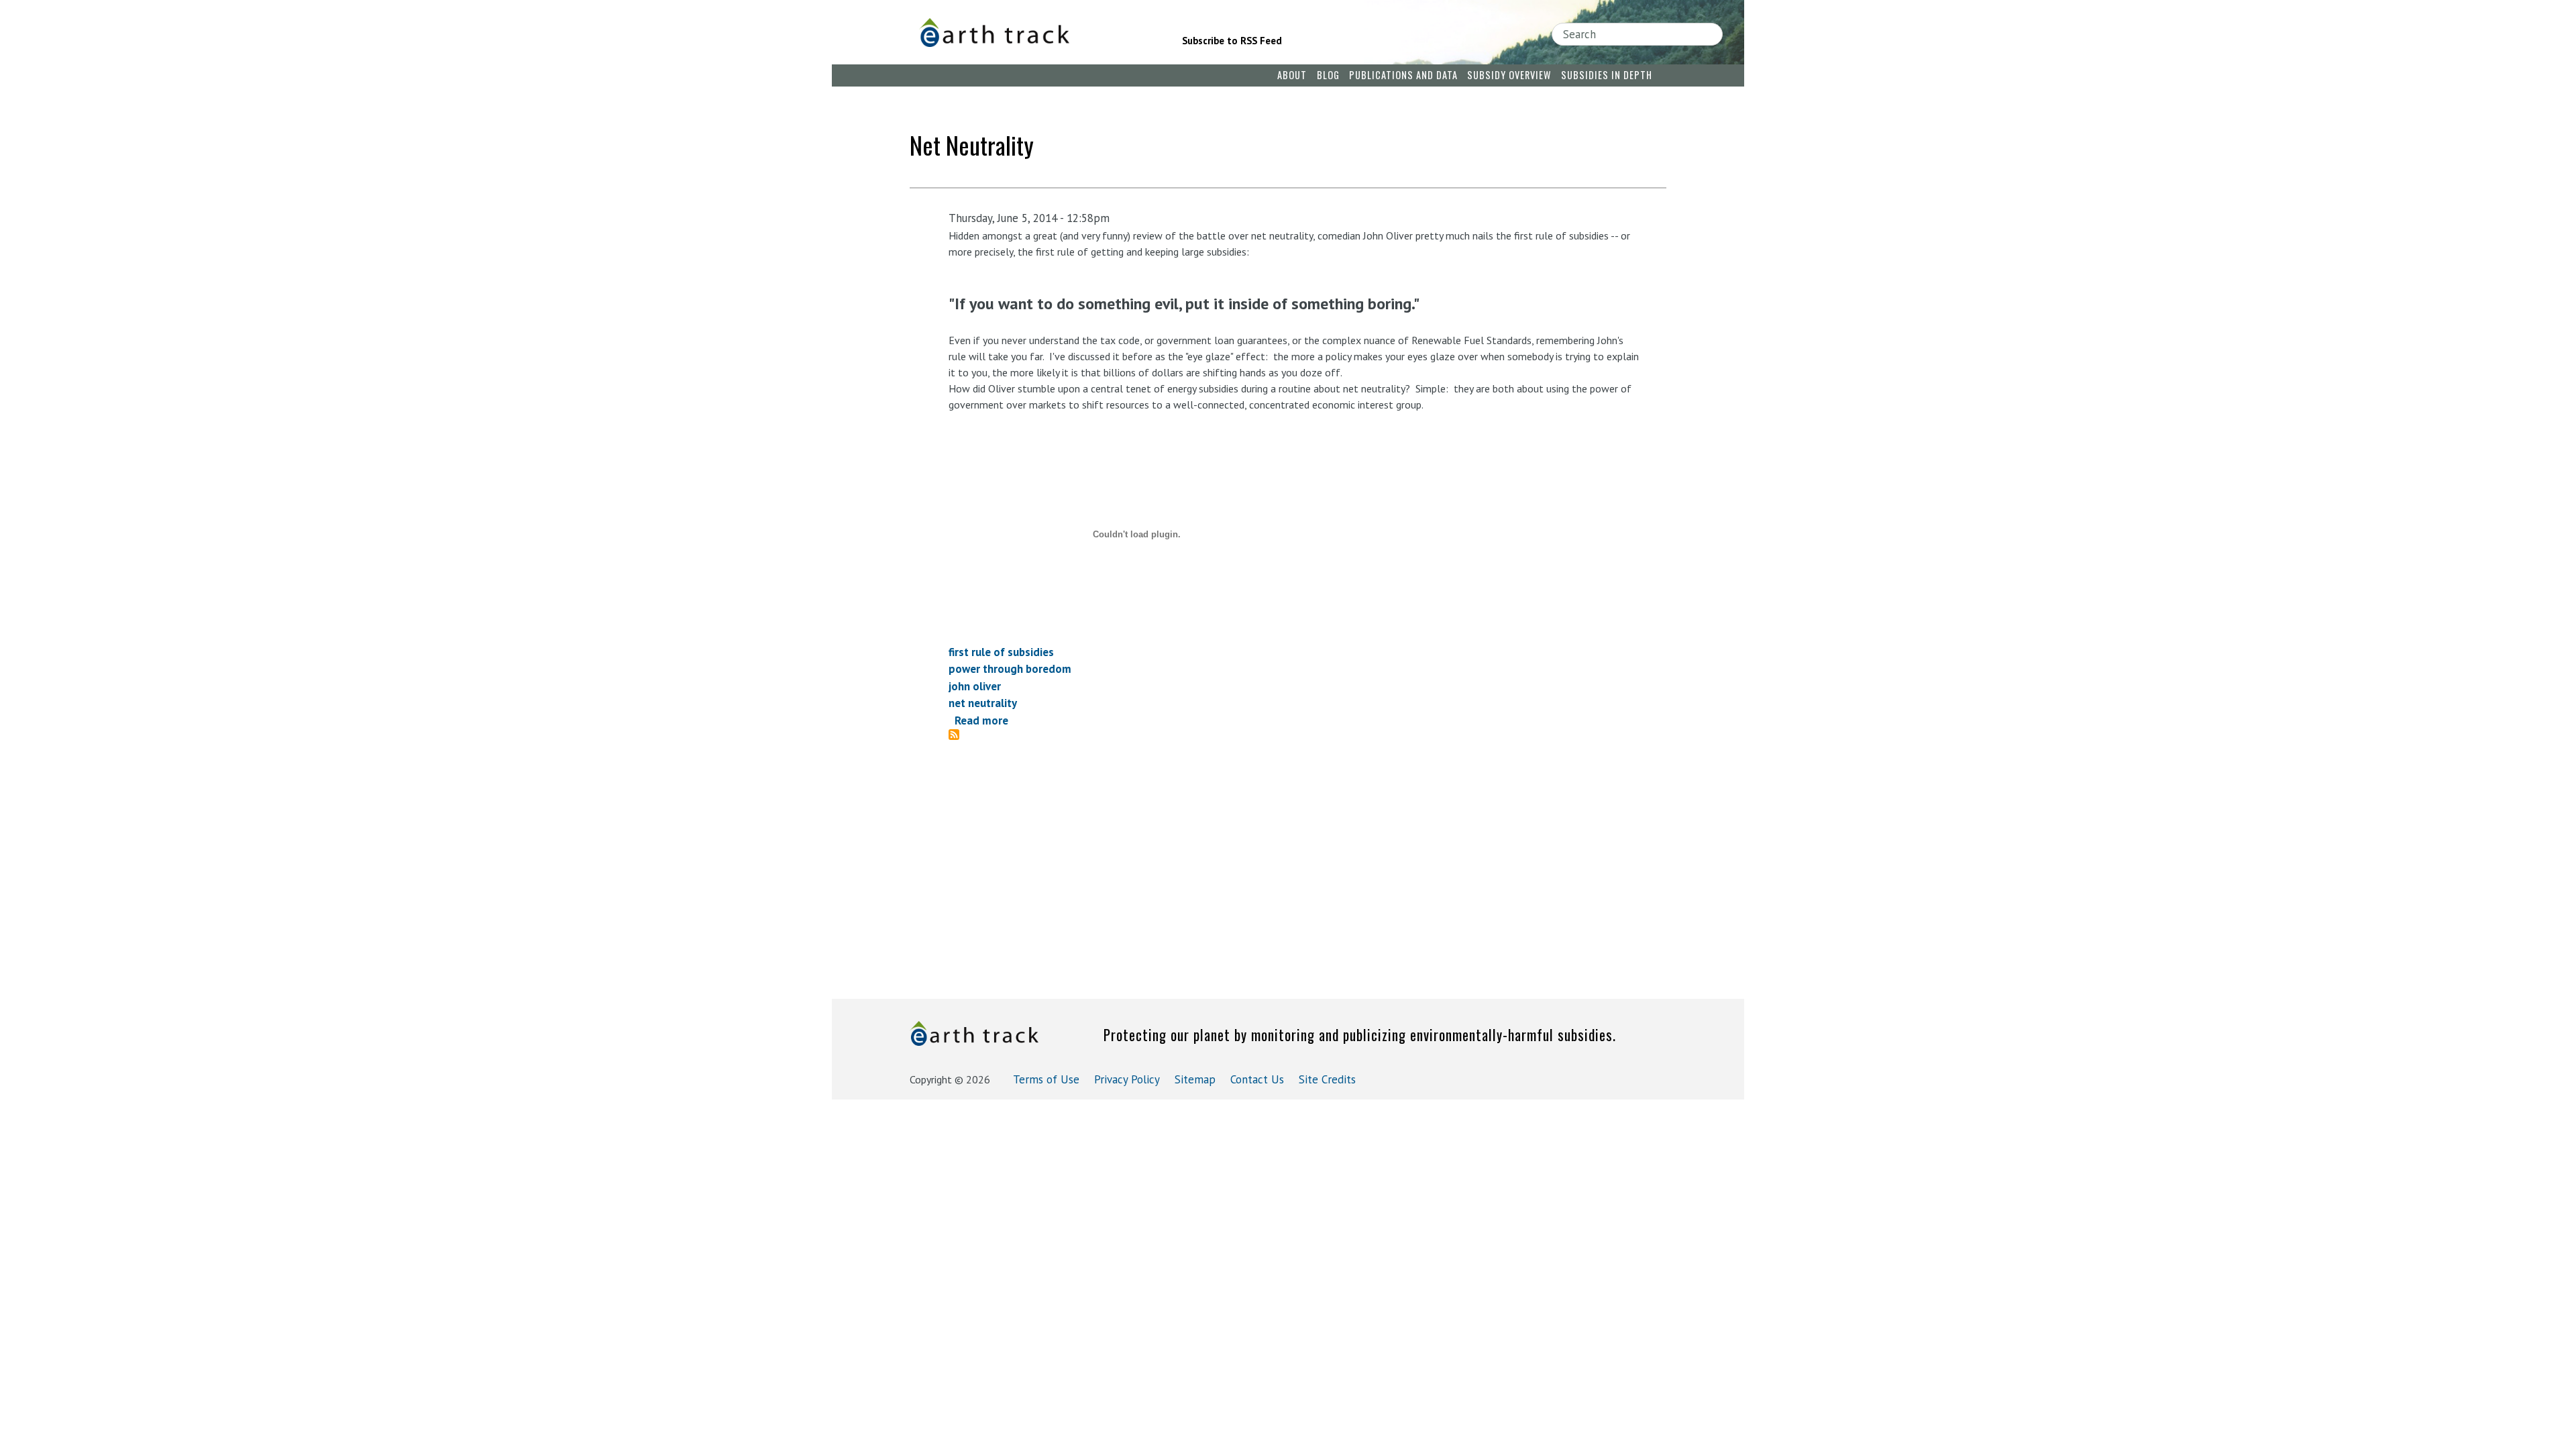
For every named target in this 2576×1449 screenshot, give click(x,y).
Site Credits (1327, 1079)
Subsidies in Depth (1607, 75)
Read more (981, 720)
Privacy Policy (1127, 1079)
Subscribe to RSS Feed (1232, 41)
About (1292, 75)
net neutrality (983, 703)
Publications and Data (1403, 75)
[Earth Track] (1032, 33)
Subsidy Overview (1509, 75)
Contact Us (1257, 1079)
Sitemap (1195, 1079)
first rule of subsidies (1001, 652)
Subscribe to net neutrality (959, 735)
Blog (1328, 75)
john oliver (975, 686)
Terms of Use (1046, 1079)
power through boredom (1010, 669)
